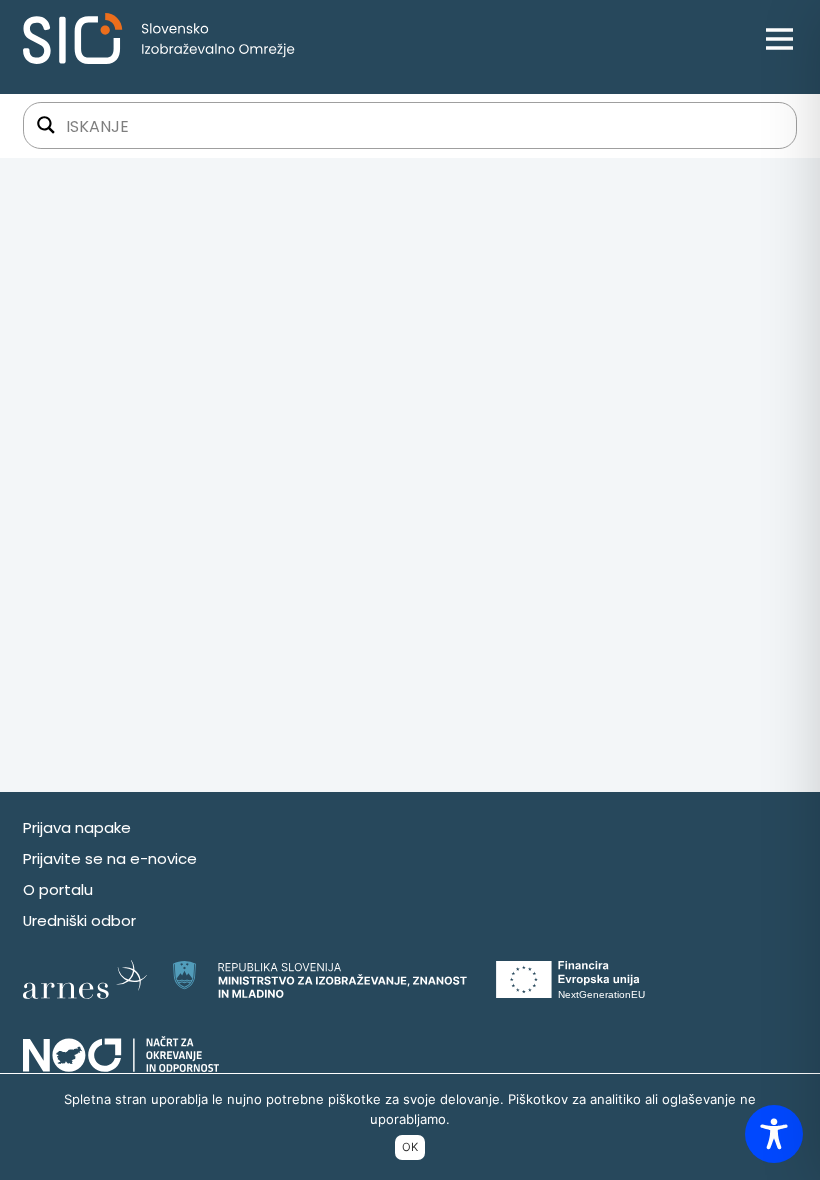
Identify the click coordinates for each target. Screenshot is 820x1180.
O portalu (58, 889)
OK (410, 1147)
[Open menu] (779, 38)
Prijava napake (77, 827)
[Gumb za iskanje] (46, 125)
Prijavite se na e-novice (110, 858)
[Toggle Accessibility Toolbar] (774, 1134)
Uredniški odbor (79, 920)
